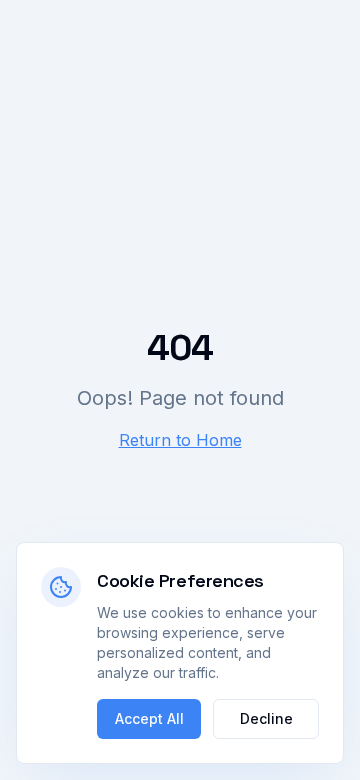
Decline (266, 718)
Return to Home (180, 440)
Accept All (149, 718)
